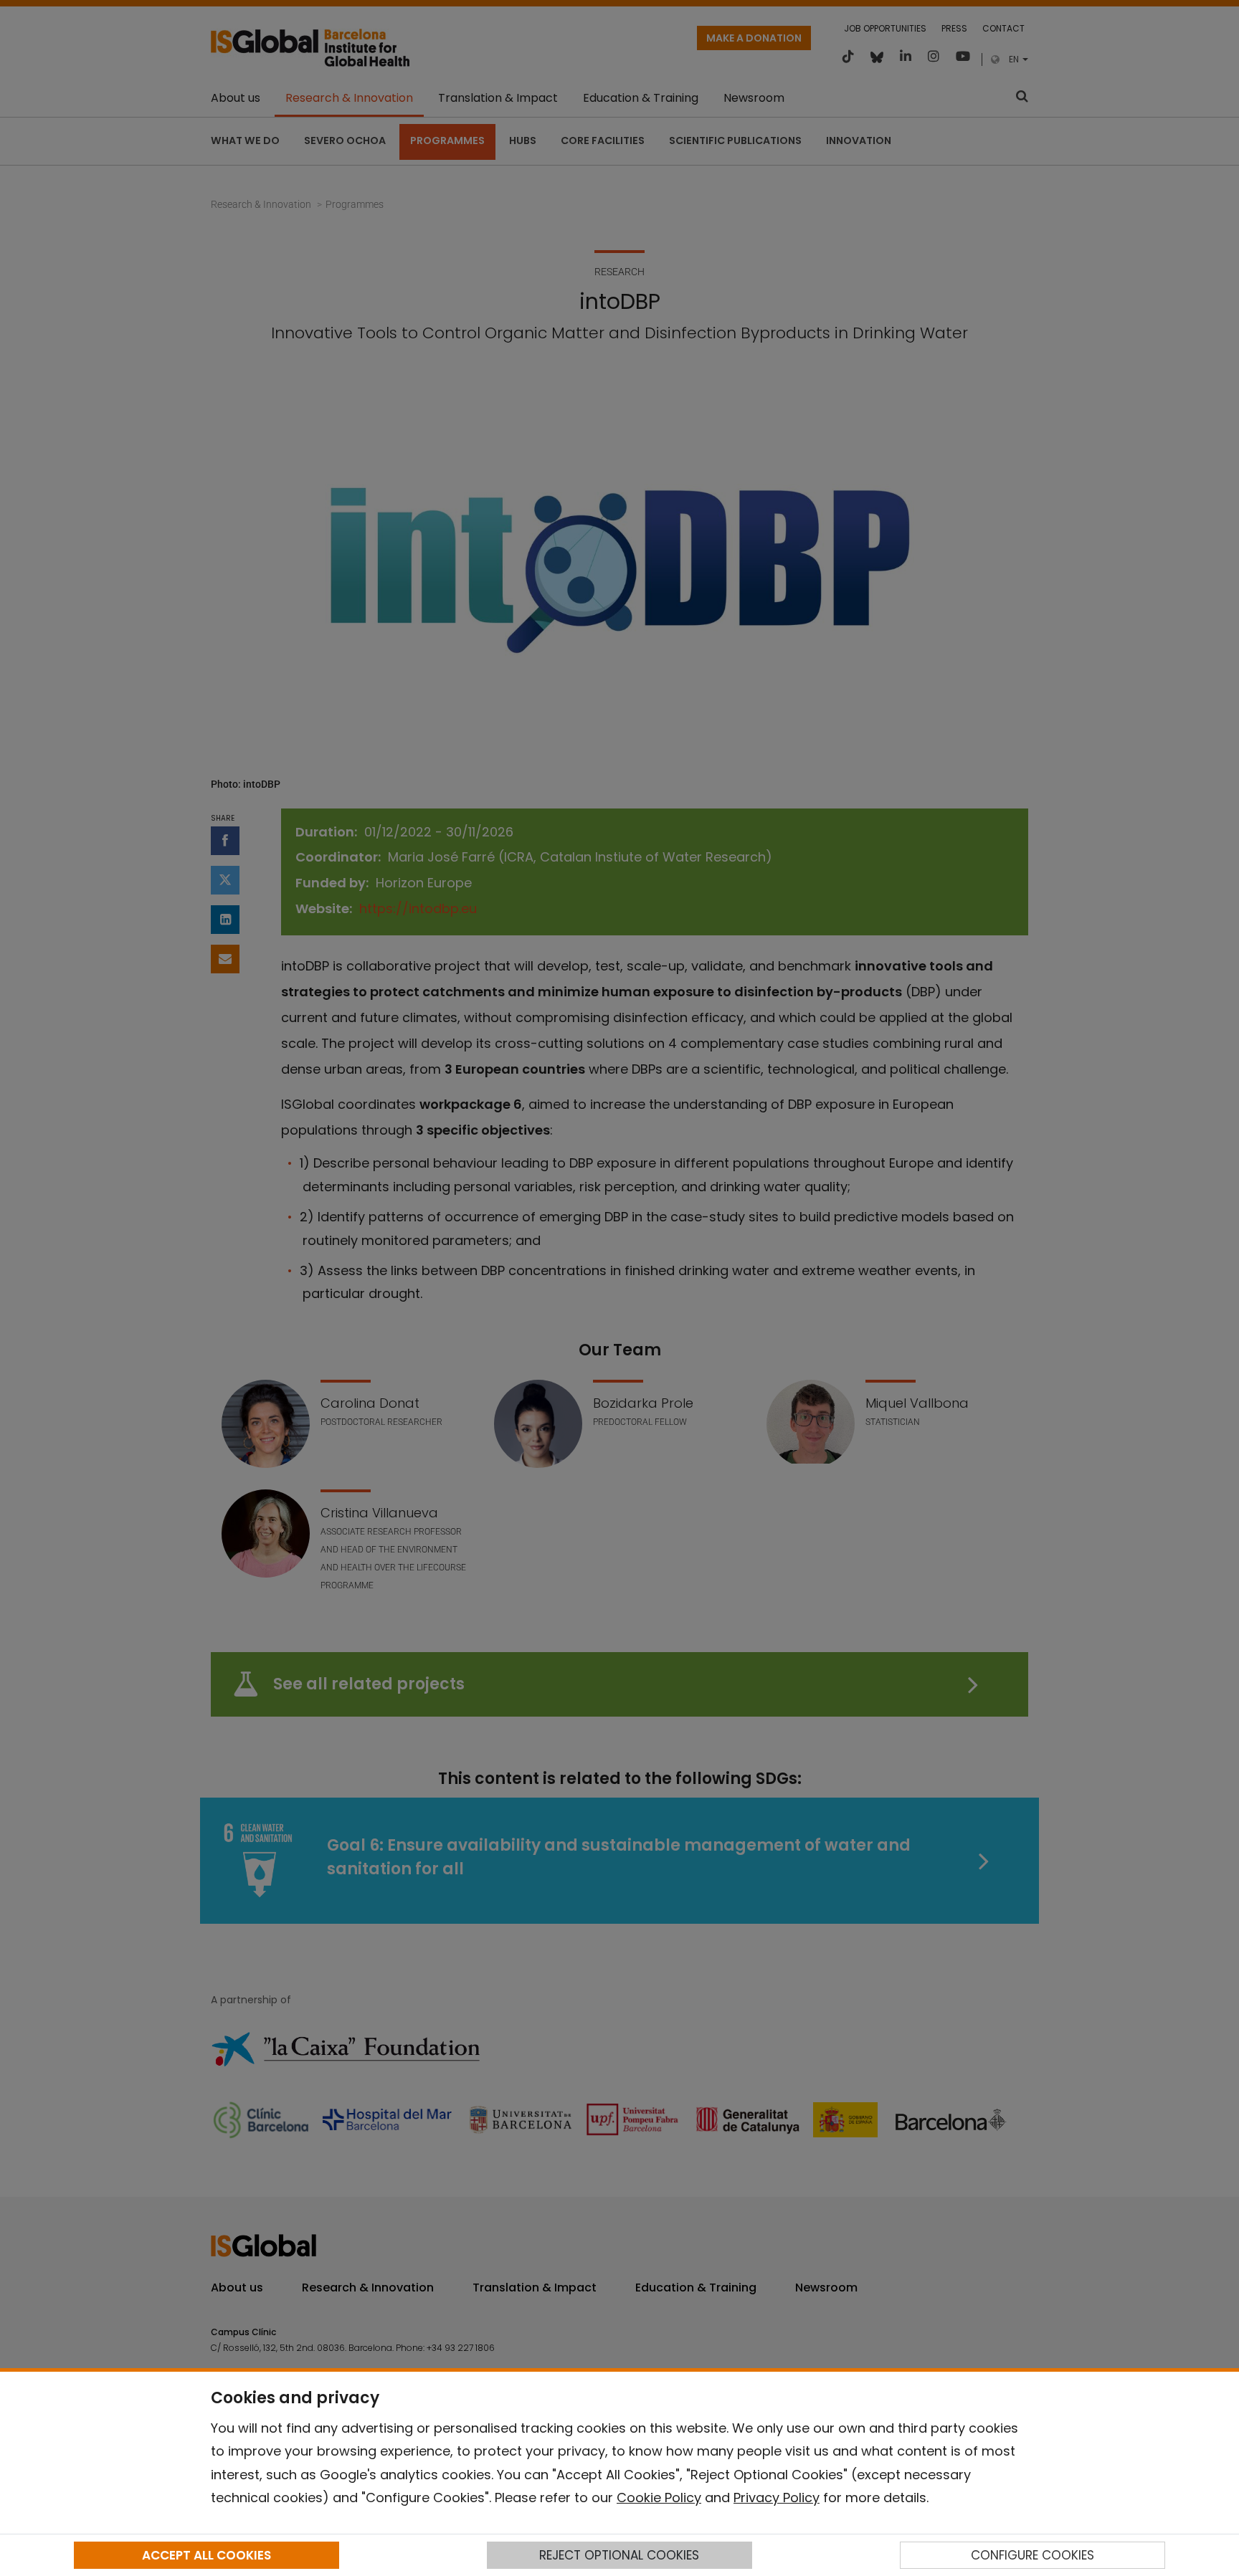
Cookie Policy (659, 2498)
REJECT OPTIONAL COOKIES (619, 2555)
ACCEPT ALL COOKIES (206, 2555)
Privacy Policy (777, 2498)
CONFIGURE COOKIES (1032, 2555)
